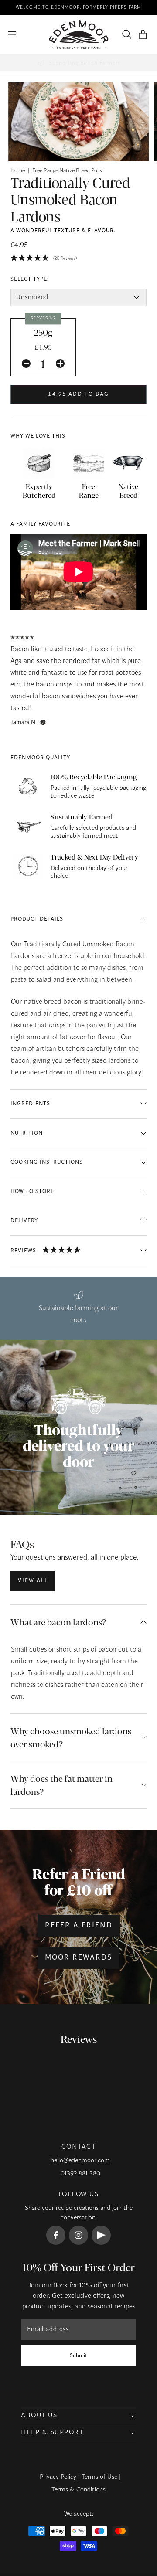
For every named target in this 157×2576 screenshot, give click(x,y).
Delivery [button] (24, 1221)
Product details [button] (37, 919)
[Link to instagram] (78, 2235)
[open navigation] (12, 34)
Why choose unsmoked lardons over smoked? (71, 1737)
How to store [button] (32, 1192)
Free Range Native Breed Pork (67, 171)
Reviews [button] (23, 1251)
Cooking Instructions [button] (47, 1162)
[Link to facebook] (56, 2235)
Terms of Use (99, 2477)
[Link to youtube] (101, 2235)
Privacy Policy (58, 2477)
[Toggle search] (125, 34)
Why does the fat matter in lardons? (61, 1785)
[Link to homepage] (79, 35)
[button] (143, 35)
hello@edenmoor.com (80, 2161)
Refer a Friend (79, 1926)
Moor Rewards (78, 1958)
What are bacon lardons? (58, 1622)
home (18, 171)
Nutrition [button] (27, 1133)
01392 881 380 (80, 2174)
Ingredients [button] (30, 1104)
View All (33, 1581)
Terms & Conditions (78, 2490)
